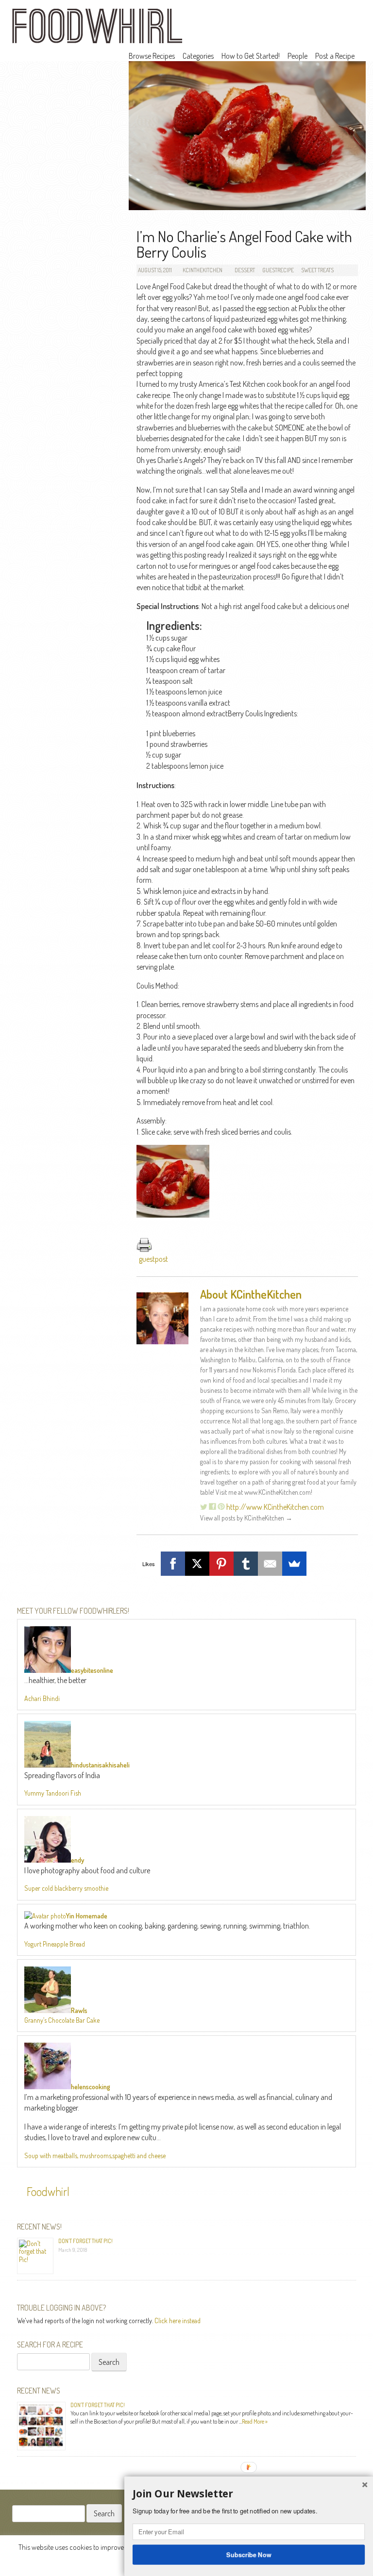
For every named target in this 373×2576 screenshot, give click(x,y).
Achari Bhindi (42, 1698)
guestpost (153, 1259)
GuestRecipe (278, 270)
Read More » (255, 2421)
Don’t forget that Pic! (85, 2241)
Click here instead (178, 2320)
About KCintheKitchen (251, 1294)
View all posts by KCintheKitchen (246, 1518)
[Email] (270, 1564)
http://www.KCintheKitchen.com (275, 1507)
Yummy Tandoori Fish (53, 1793)
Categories (198, 56)
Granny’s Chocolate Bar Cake (62, 2020)
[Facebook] (173, 1564)
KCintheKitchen (203, 270)
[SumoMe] (294, 1564)
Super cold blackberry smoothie (66, 1888)
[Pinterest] (221, 1564)
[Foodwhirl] (97, 29)
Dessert (245, 270)
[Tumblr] (246, 1564)
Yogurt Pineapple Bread (55, 1944)
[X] (197, 1564)
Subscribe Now (249, 2554)
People (297, 56)
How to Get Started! (251, 56)
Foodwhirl (48, 2191)
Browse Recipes (152, 56)
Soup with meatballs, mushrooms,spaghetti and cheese (95, 2155)
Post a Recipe (335, 56)
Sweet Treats (317, 270)
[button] (249, 2494)
